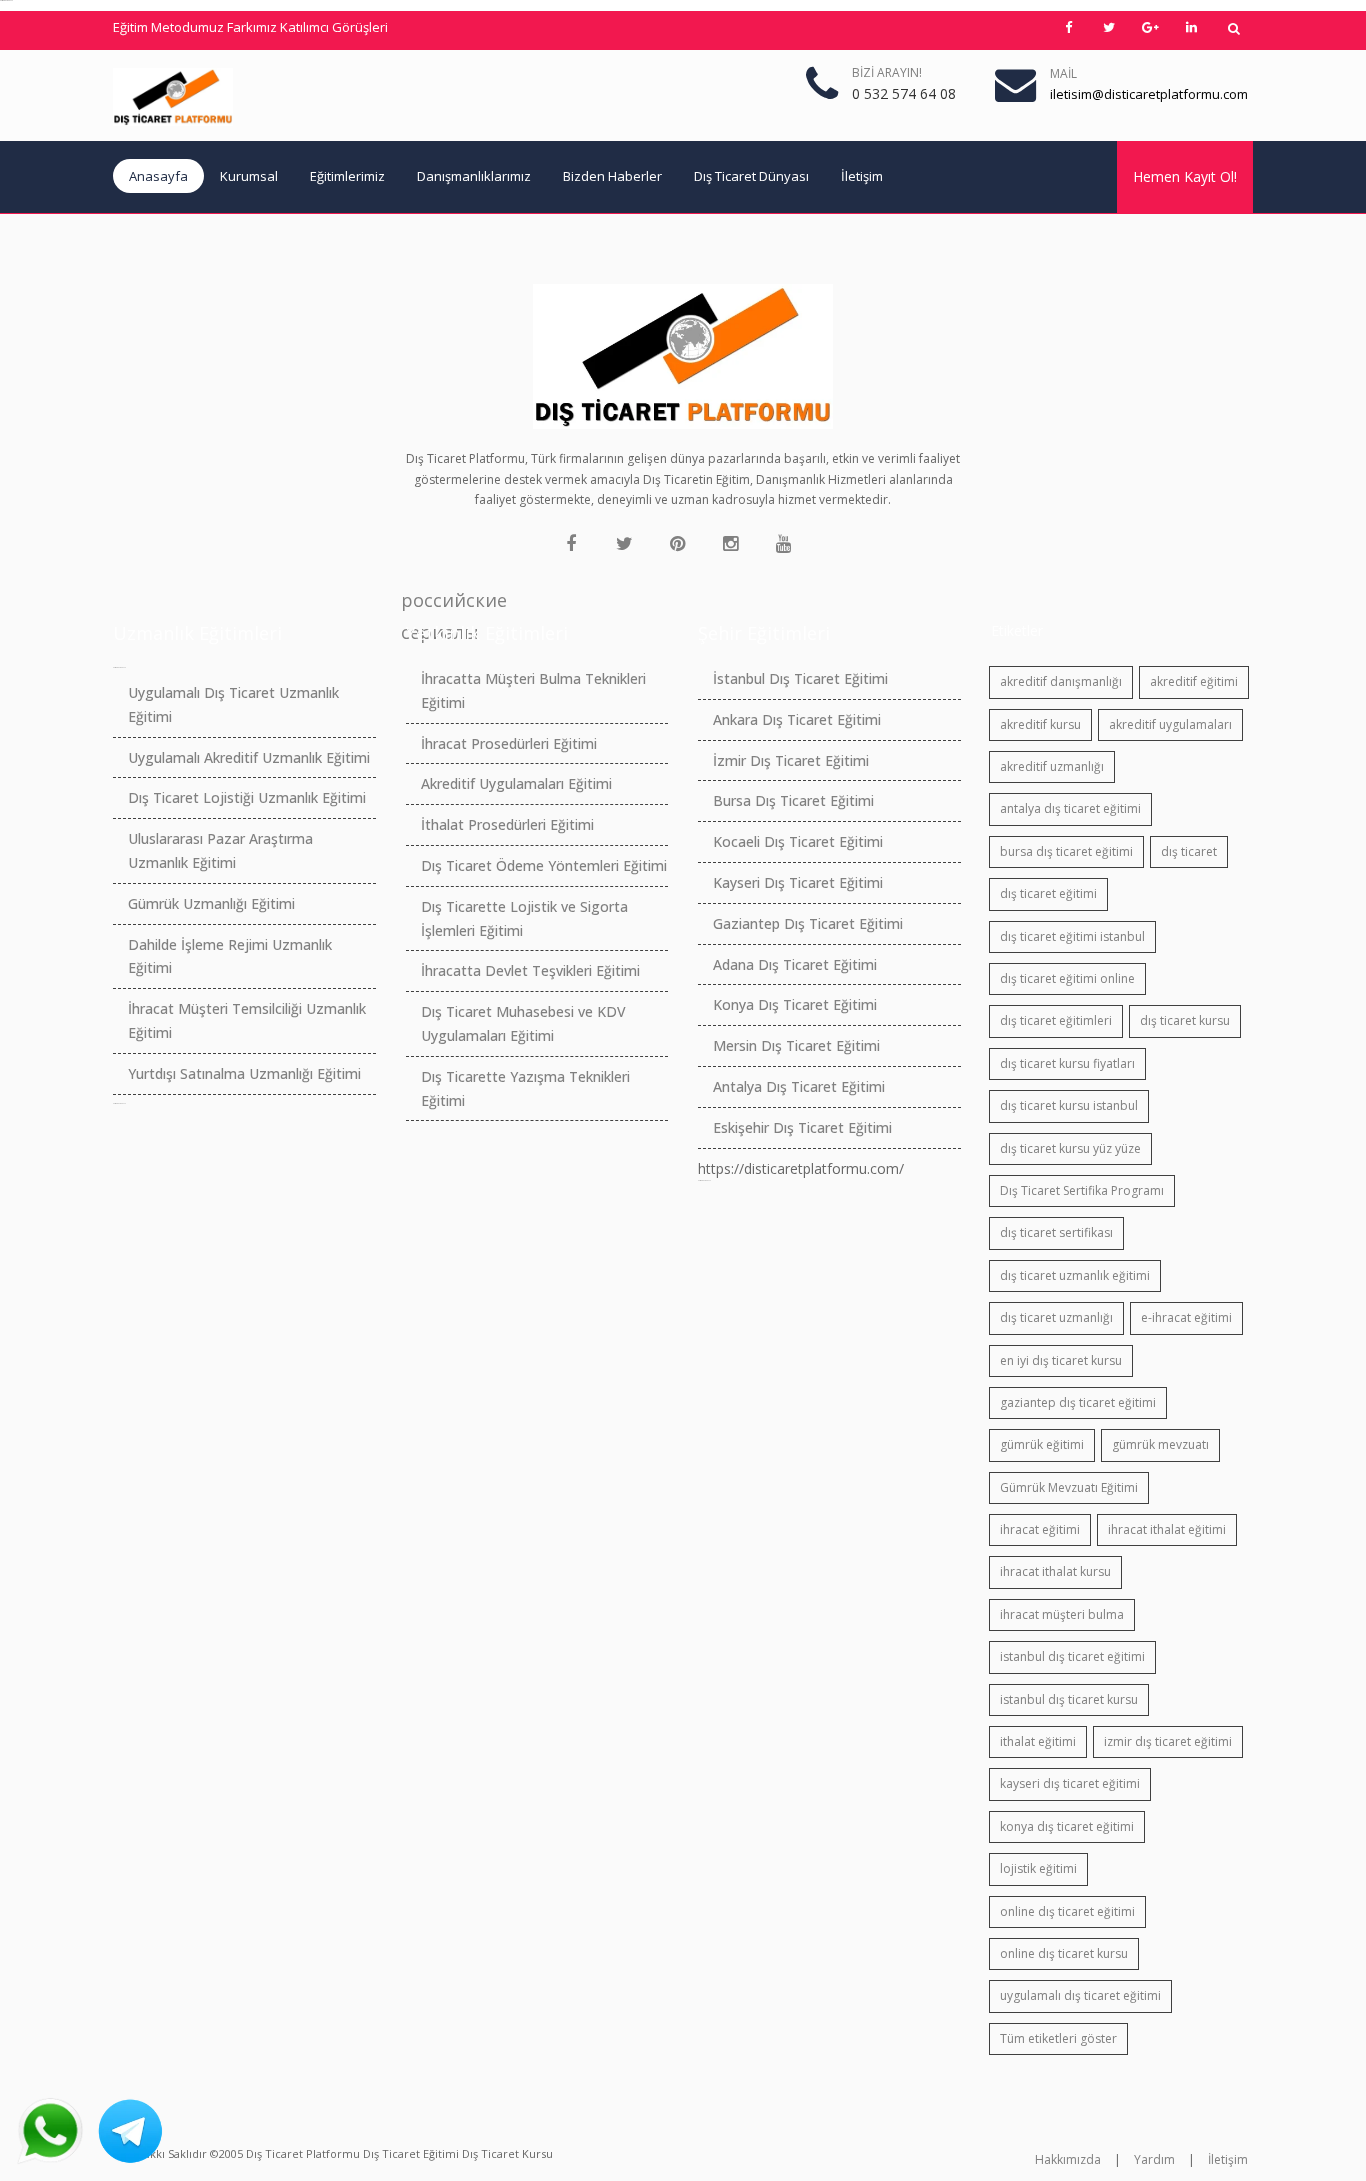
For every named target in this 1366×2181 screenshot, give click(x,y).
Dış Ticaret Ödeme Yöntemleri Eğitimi (544, 865)
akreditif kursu (1040, 724)
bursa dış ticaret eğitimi (1066, 851)
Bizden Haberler (612, 176)
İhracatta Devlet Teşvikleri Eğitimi (530, 970)
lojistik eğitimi (1038, 1868)
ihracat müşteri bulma (1062, 1614)
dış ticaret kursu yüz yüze (1070, 1148)
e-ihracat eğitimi (1186, 1317)
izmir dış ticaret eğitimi (1168, 1741)
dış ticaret (1189, 851)
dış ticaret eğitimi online (1067, 978)
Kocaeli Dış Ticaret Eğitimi (798, 841)
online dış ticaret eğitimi (1067, 1911)
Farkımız (252, 27)
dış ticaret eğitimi (1048, 893)
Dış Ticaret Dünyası (751, 176)
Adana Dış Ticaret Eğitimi (795, 964)
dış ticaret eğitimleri (1056, 1020)
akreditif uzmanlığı (1052, 766)
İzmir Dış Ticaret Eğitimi (791, 760)
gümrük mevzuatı (1160, 1444)
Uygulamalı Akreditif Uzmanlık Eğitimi (249, 757)
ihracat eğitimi (1040, 1529)
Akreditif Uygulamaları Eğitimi (516, 783)
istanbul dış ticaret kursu (1069, 1699)
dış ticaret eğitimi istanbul (1072, 936)
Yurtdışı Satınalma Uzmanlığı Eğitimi (244, 1073)
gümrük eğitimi (1042, 1444)
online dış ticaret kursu (1064, 1953)
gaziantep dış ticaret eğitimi (1078, 1402)
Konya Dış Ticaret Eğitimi (795, 1004)
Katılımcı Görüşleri (334, 27)
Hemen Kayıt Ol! (1185, 176)
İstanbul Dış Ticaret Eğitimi (800, 678)
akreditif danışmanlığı (1061, 681)
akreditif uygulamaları (1170, 724)
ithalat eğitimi (1038, 1741)
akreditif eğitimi (1194, 681)
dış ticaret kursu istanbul (1069, 1105)
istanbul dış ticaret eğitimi (1072, 1656)
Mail (1063, 73)
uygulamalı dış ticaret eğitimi (1080, 1995)
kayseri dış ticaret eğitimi (1070, 1783)
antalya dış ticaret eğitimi (1070, 808)
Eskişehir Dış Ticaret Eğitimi (802, 1127)
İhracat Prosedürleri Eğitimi (509, 743)
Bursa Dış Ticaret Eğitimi (793, 800)
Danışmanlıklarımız (474, 176)
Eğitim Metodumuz (168, 27)
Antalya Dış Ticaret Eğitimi (799, 1086)
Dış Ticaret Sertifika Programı (1082, 1190)
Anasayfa (158, 176)
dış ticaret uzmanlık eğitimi (1075, 1275)
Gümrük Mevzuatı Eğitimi (1069, 1487)
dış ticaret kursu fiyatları (1067, 1063)
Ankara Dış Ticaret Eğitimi (797, 719)
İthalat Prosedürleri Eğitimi (507, 824)
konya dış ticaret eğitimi (1067, 1826)
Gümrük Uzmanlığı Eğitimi (211, 903)
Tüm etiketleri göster (1058, 2038)
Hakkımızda (1068, 2159)
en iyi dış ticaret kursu (1061, 1360)
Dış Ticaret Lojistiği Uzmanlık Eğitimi (247, 797)
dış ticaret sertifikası (1056, 1232)
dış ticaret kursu (1185, 1020)
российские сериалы (417, 602)
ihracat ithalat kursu (1055, 1571)
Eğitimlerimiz (347, 176)
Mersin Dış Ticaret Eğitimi (796, 1045)
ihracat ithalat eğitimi (1167, 1529)
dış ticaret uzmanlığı (1056, 1317)
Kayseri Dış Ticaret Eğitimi (798, 882)
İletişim (862, 176)
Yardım (1154, 2159)
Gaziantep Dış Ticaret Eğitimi (808, 923)
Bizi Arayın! (887, 72)
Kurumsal (249, 176)
